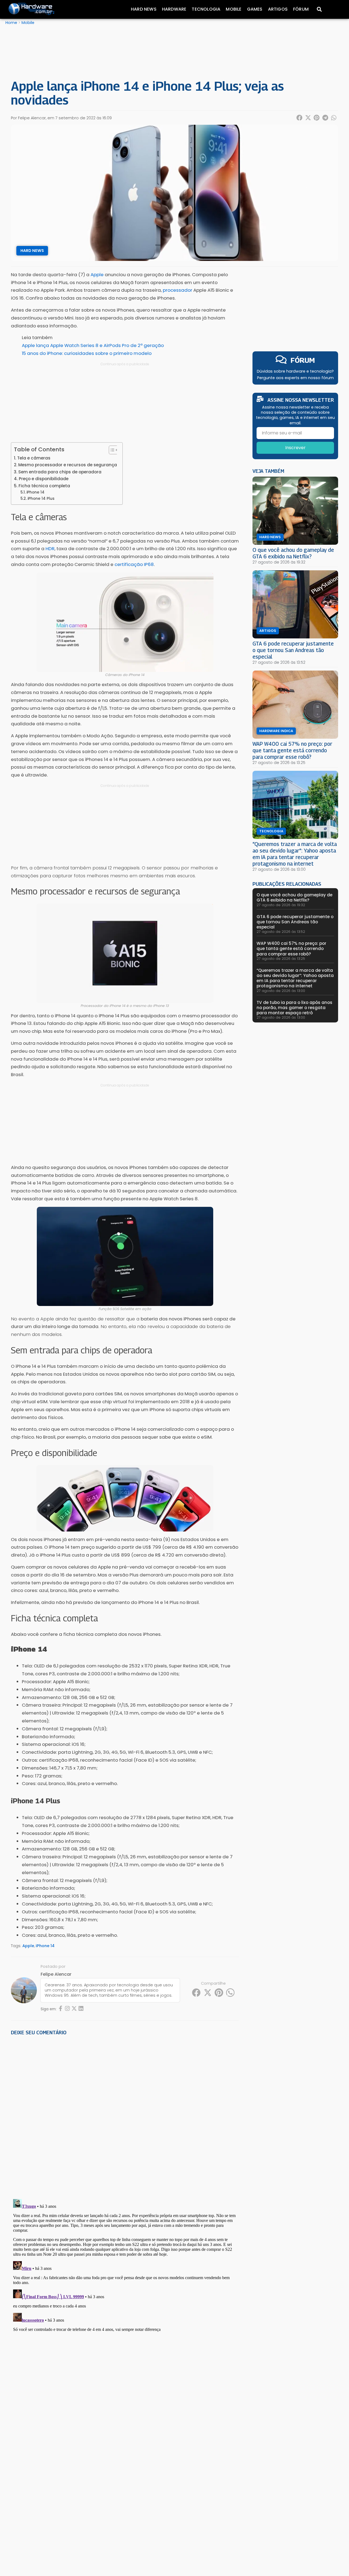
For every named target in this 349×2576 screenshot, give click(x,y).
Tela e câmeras (34, 458)
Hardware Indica (276, 731)
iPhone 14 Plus (41, 499)
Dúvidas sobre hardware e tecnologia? (295, 371)
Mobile (234, 9)
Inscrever (295, 448)
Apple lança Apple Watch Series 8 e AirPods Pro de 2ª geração (93, 345)
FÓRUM (303, 360)
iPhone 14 (35, 492)
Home (11, 23)
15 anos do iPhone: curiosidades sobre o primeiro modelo (87, 353)
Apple (28, 1946)
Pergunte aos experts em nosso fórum (295, 378)
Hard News (144, 9)
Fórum (301, 9)
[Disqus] (125, 2115)
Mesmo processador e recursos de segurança (68, 465)
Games (255, 9)
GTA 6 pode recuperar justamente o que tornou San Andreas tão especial (293, 650)
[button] (300, 118)
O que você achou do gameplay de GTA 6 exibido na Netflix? (293, 553)
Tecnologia (206, 9)
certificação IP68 (134, 564)
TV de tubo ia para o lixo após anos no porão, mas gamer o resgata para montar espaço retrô (294, 1008)
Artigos (278, 9)
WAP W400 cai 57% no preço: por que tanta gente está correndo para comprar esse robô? (292, 750)
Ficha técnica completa (44, 486)
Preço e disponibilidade (44, 479)
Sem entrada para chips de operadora (60, 472)
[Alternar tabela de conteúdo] (111, 450)
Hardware (174, 9)
